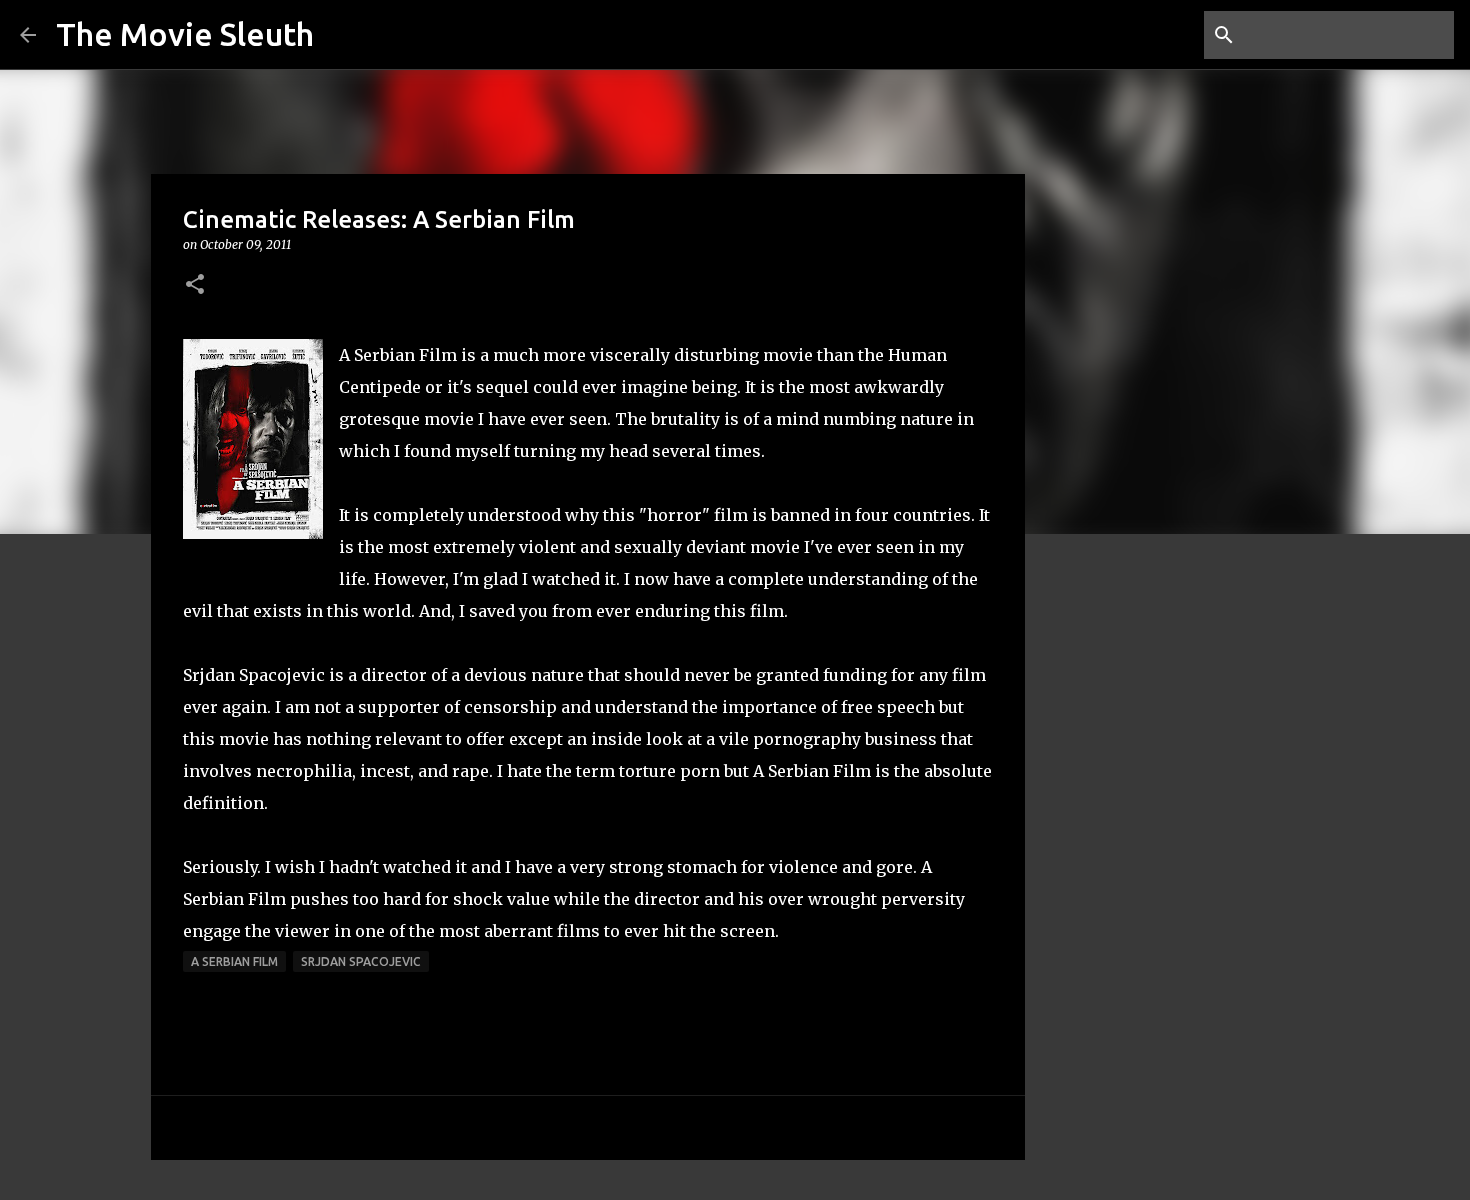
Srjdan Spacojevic (361, 961)
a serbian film (234, 961)
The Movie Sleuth (185, 34)
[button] (195, 285)
